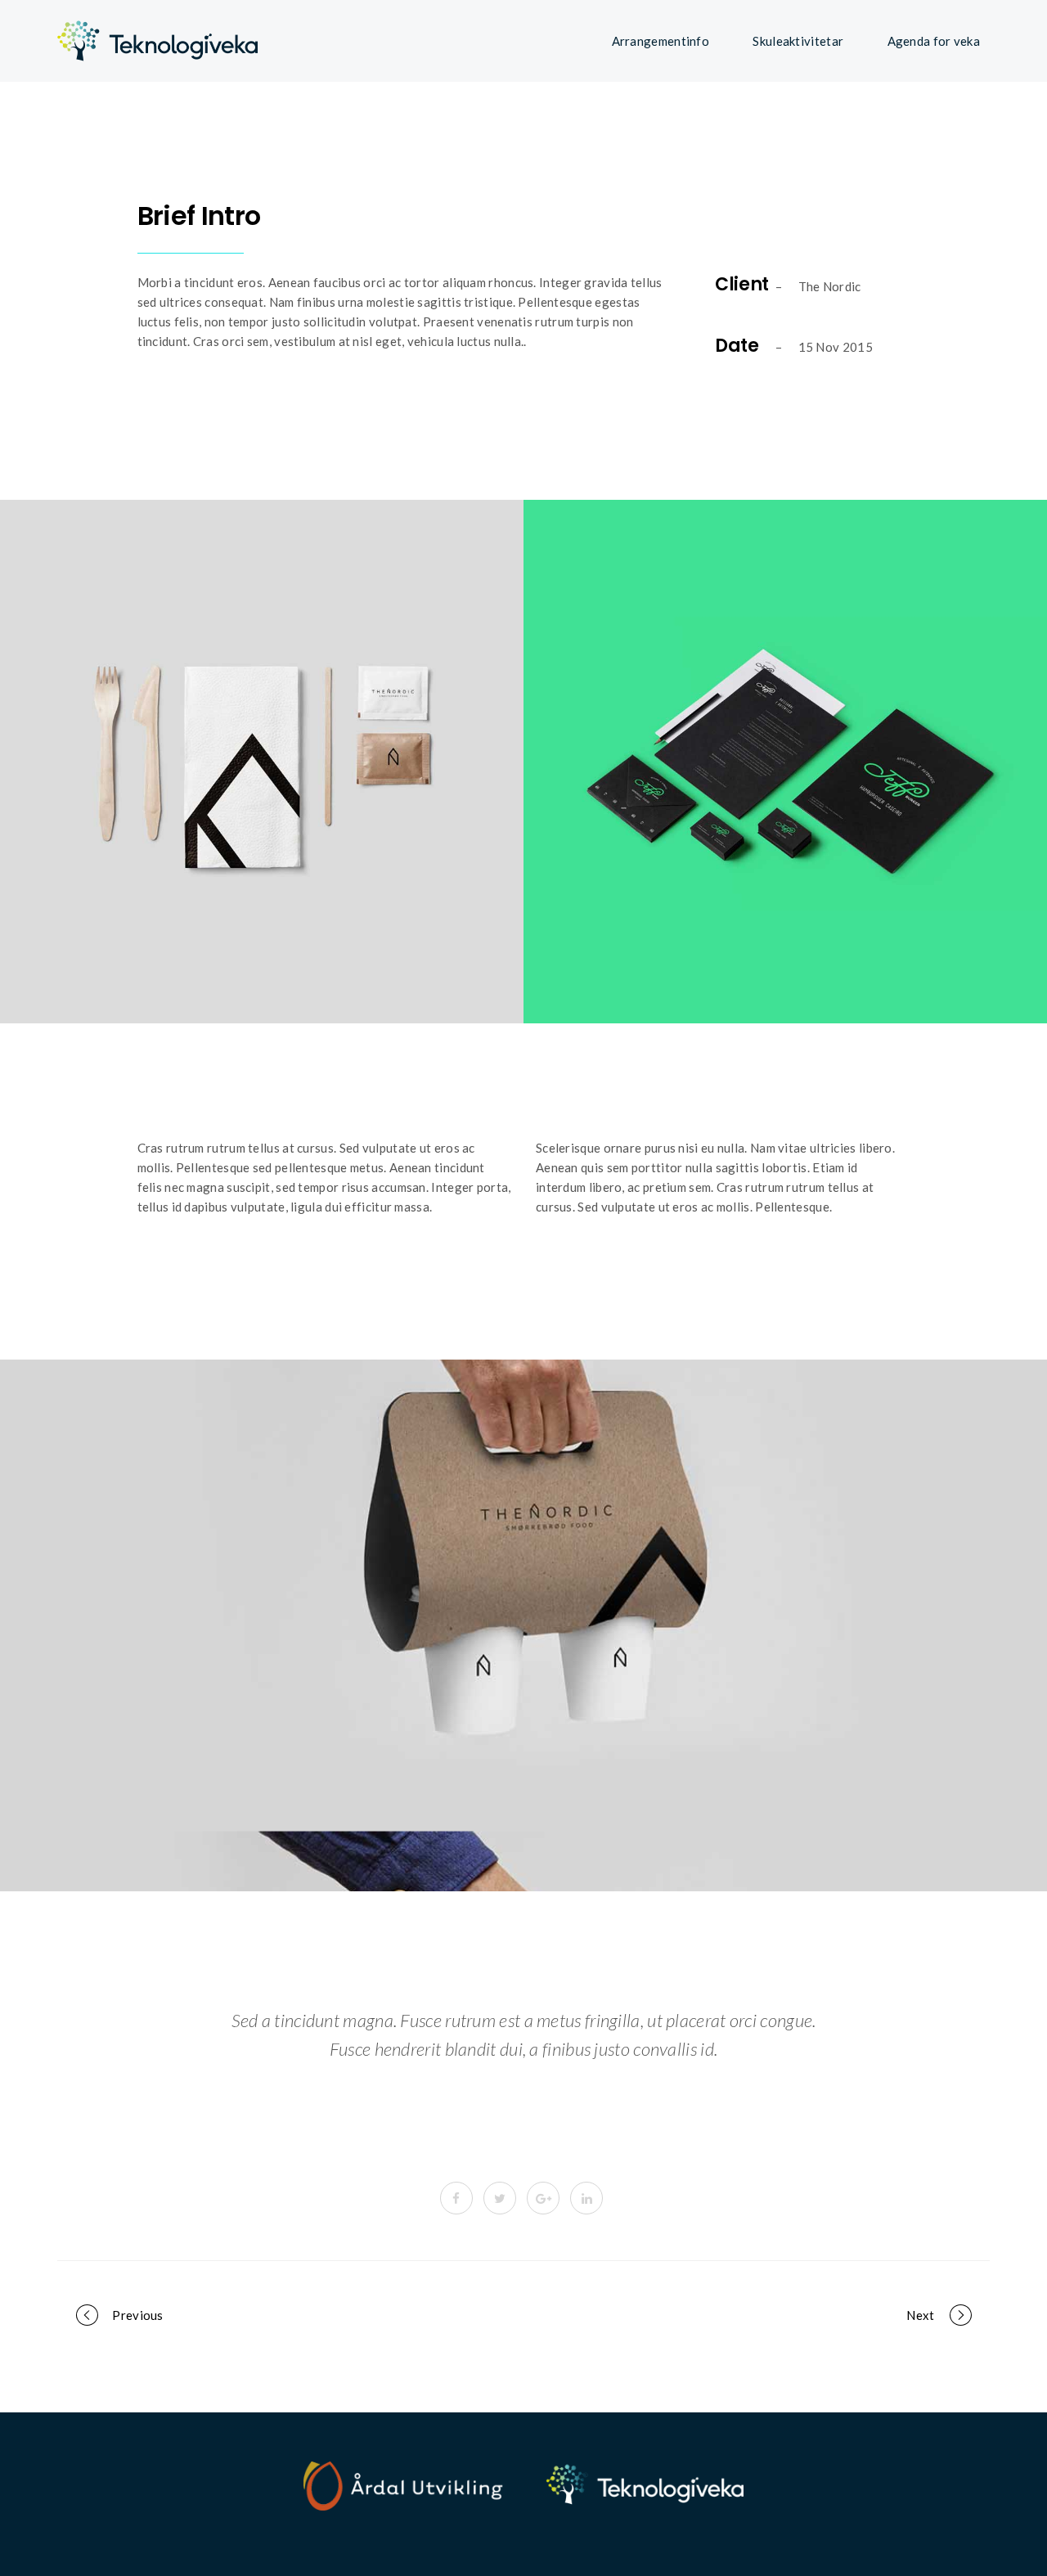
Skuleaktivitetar (798, 41)
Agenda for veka (934, 41)
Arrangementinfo (661, 41)
